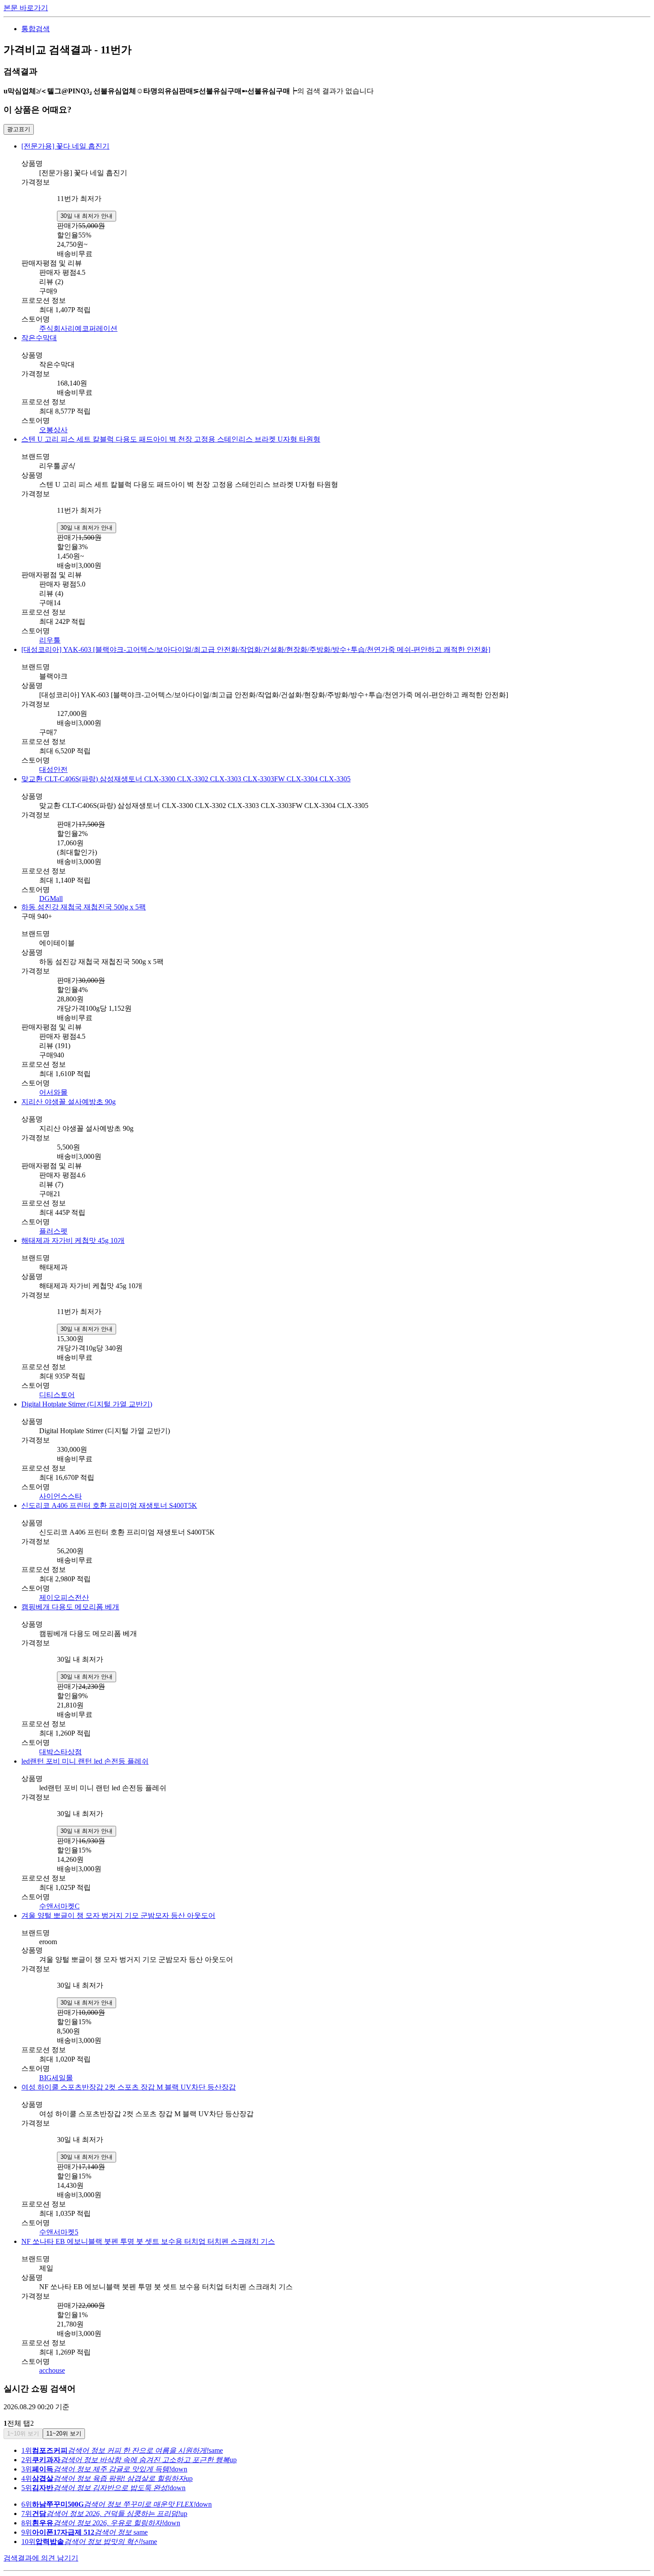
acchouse (52, 2370)
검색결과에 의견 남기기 (41, 2558)
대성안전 (53, 770)
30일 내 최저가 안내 (87, 216)
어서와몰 (53, 1092)
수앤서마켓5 (59, 2232)
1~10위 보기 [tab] (23, 2433)
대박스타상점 (61, 1752)
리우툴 (50, 640)
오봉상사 (53, 430)
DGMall (51, 898)
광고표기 (19, 129)
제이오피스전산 (64, 1597)
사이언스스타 (61, 1496)
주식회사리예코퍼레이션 (78, 328)
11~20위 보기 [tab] (64, 2433)
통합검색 (36, 29)
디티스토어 (57, 1395)
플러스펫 (53, 1231)
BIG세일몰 (56, 2078)
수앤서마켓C (59, 1906)
